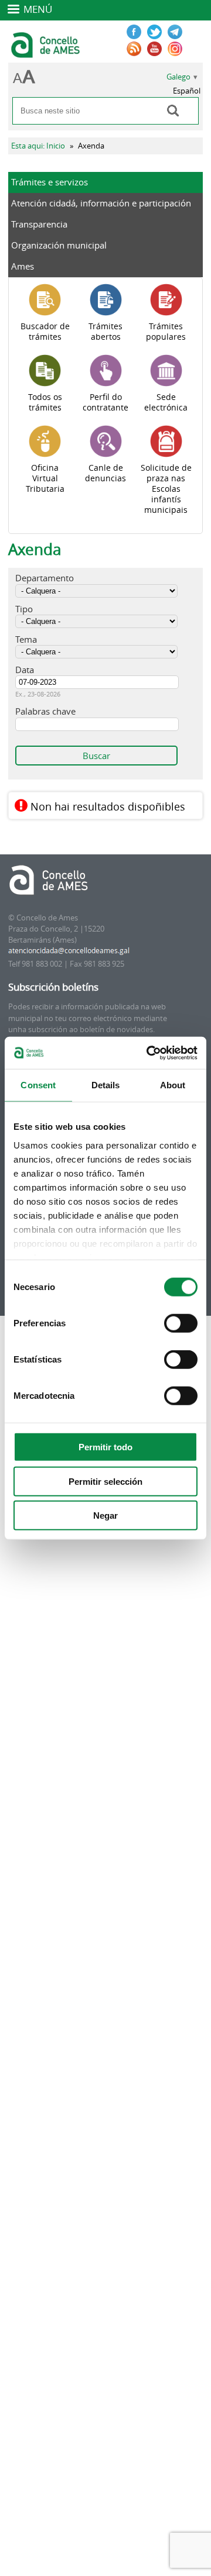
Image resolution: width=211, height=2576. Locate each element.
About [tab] (173, 1085)
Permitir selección (105, 1481)
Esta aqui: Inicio (38, 146)
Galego (178, 77)
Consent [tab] (38, 1085)
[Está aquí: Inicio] (47, 53)
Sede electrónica (166, 402)
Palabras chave (45, 711)
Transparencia (39, 224)
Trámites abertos (105, 332)
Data (25, 670)
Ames (23, 266)
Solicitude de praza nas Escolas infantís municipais (166, 489)
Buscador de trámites (45, 332)
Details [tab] (106, 1085)
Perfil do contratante (105, 402)
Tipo (24, 609)
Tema (26, 639)
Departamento (45, 578)
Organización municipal (59, 245)
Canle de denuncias (105, 473)
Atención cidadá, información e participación (101, 203)
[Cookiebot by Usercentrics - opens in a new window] (149, 1053)
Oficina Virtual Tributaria (45, 478)
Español (187, 91)
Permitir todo (105, 1447)
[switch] (181, 1323)
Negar (105, 1515)
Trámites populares (166, 332)
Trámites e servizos (50, 182)
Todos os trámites (45, 402)
